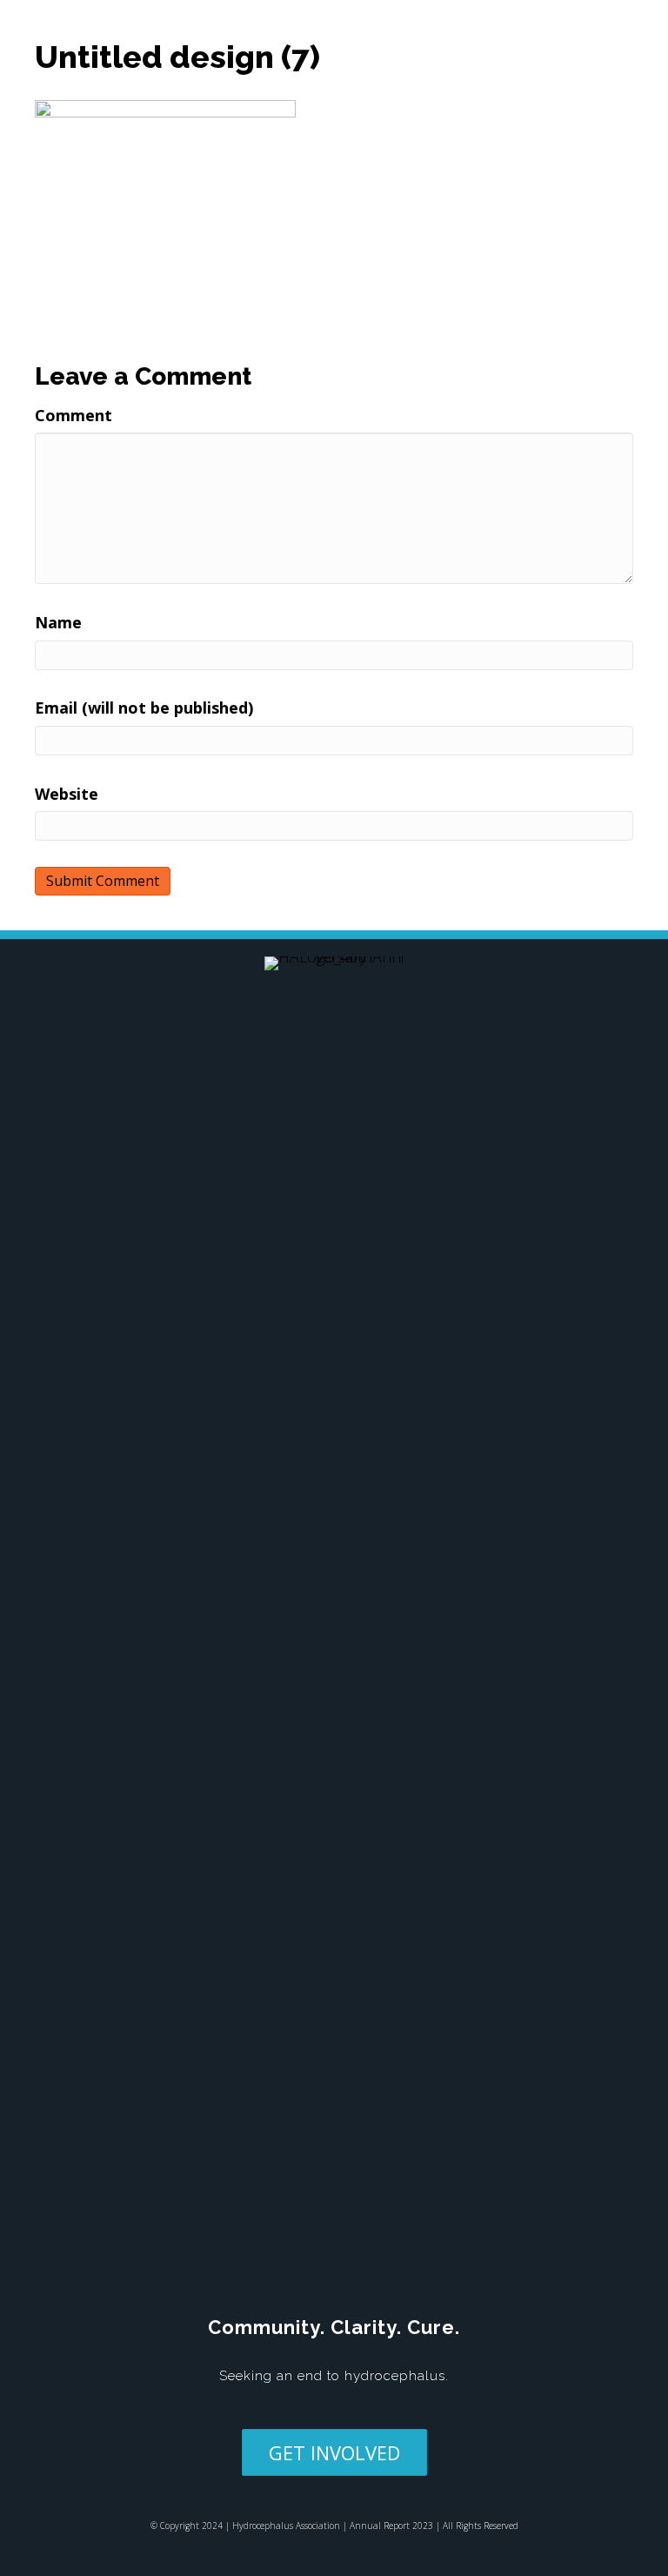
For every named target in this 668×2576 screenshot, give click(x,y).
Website (67, 794)
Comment (73, 415)
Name (58, 622)
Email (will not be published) (144, 708)
